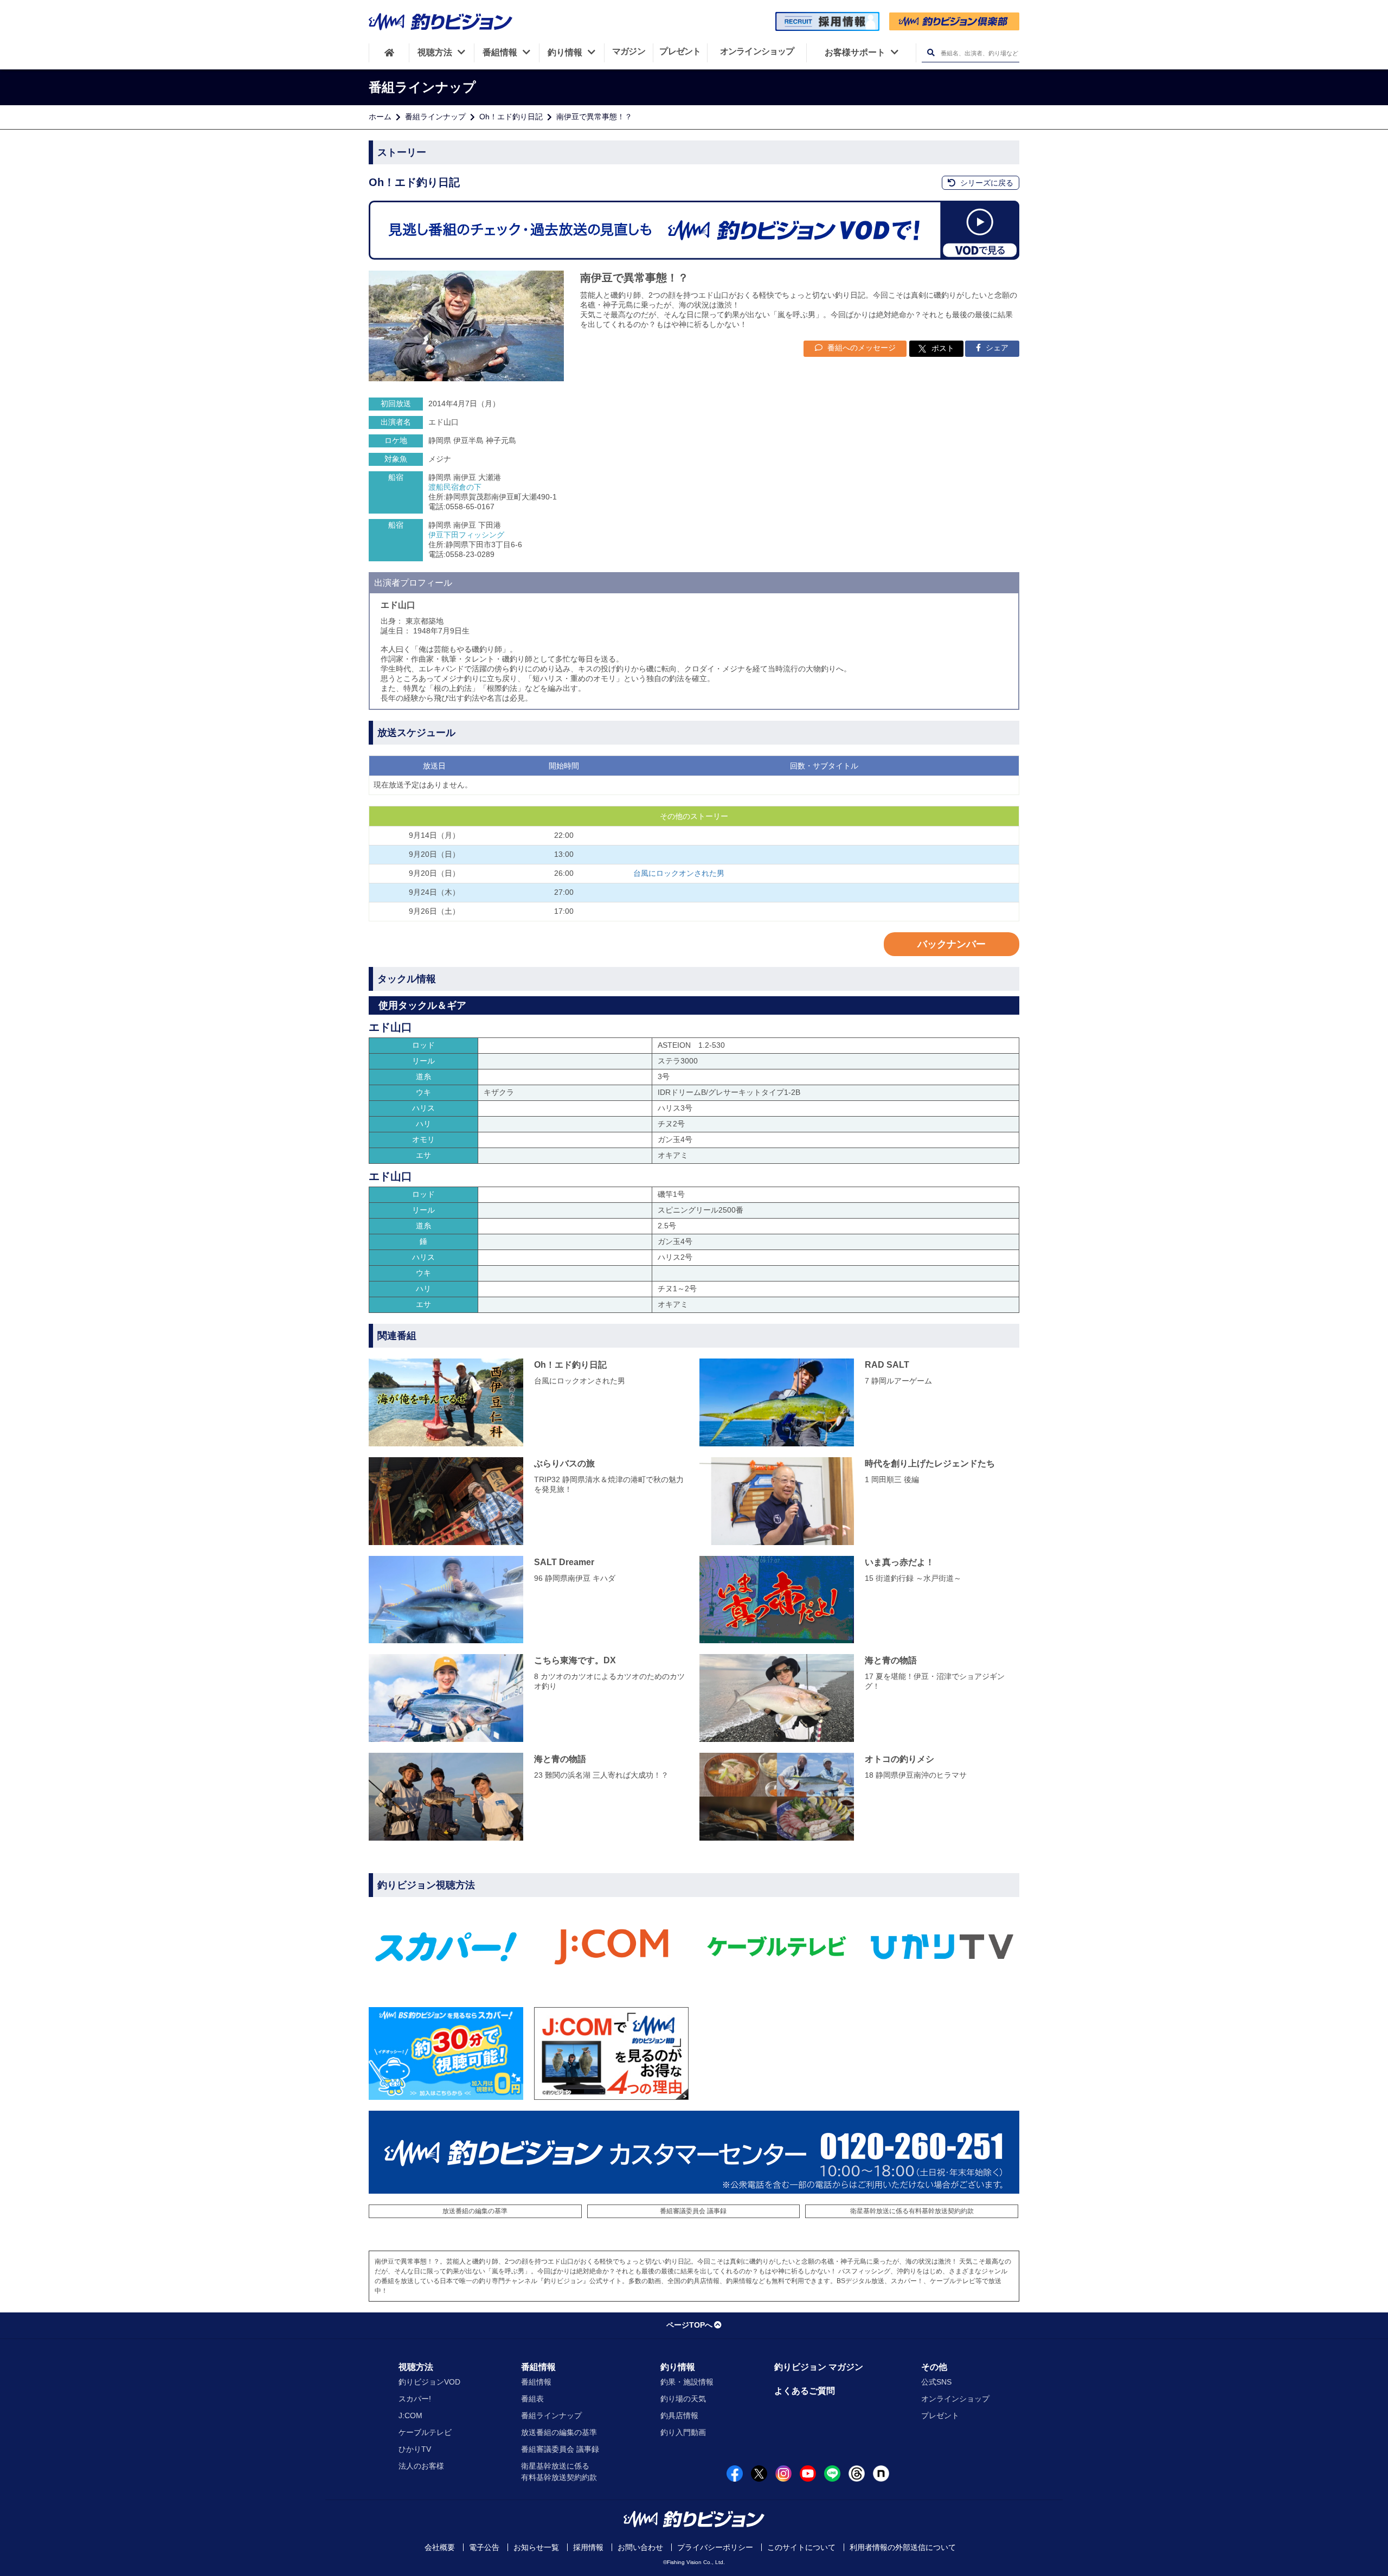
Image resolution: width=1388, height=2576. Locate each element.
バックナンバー (952, 944)
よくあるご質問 (805, 2391)
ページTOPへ (689, 2325)
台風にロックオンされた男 (679, 873)
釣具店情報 (679, 2415)
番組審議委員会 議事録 (693, 2211)
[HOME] (389, 53)
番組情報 (538, 2367)
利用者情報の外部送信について (903, 2547)
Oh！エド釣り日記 (511, 117)
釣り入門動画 (683, 2432)
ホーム (380, 117)
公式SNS (936, 2382)
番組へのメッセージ (860, 348)
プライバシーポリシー (715, 2547)
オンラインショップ (955, 2399)
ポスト (943, 348)
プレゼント (940, 2415)
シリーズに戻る (986, 183)
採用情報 (588, 2547)
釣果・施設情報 (687, 2382)
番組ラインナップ (435, 117)
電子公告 (484, 2547)
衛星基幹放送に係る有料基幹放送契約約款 (912, 2211)
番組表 (532, 2399)
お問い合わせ (640, 2547)
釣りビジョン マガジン (819, 2367)
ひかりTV (415, 2449)
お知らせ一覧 (536, 2547)
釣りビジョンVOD (429, 2382)
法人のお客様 (421, 2466)
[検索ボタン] (931, 53)
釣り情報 (678, 2367)
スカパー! (415, 2399)
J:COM (410, 2415)
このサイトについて (801, 2547)
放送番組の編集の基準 (475, 2211)
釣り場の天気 (683, 2399)
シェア (996, 348)
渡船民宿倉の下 (455, 487)
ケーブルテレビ (425, 2432)
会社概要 (440, 2547)
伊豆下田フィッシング (466, 535)
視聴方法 (416, 2367)
